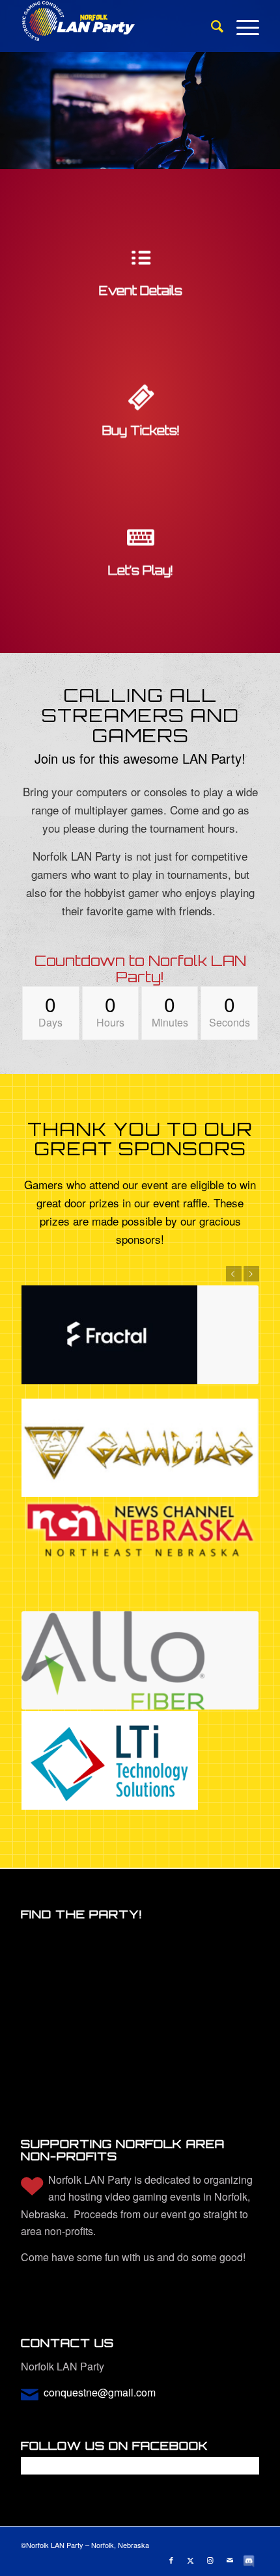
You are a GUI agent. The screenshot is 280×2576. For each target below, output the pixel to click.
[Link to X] (191, 2560)
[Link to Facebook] (171, 2560)
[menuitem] (211, 26)
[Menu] (241, 26)
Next (251, 1274)
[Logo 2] (116, 26)
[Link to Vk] (249, 2560)
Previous (234, 1274)
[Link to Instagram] (210, 2560)
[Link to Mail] (230, 2560)
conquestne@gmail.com (100, 2392)
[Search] (211, 26)
